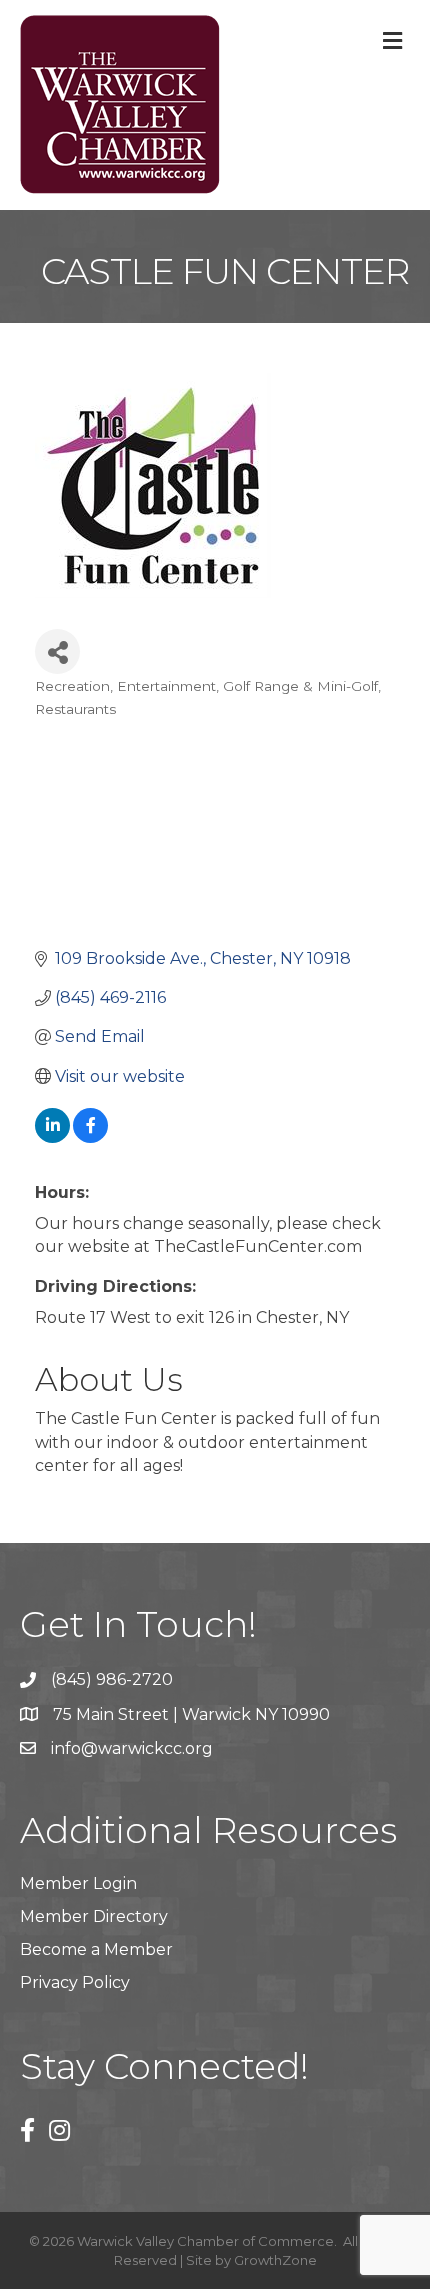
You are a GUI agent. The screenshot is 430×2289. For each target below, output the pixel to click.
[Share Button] (57, 651)
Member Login (78, 1883)
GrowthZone (275, 2260)
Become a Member (96, 1949)
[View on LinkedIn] (52, 1137)
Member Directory (94, 1916)
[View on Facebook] (90, 1137)
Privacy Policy (75, 1982)
